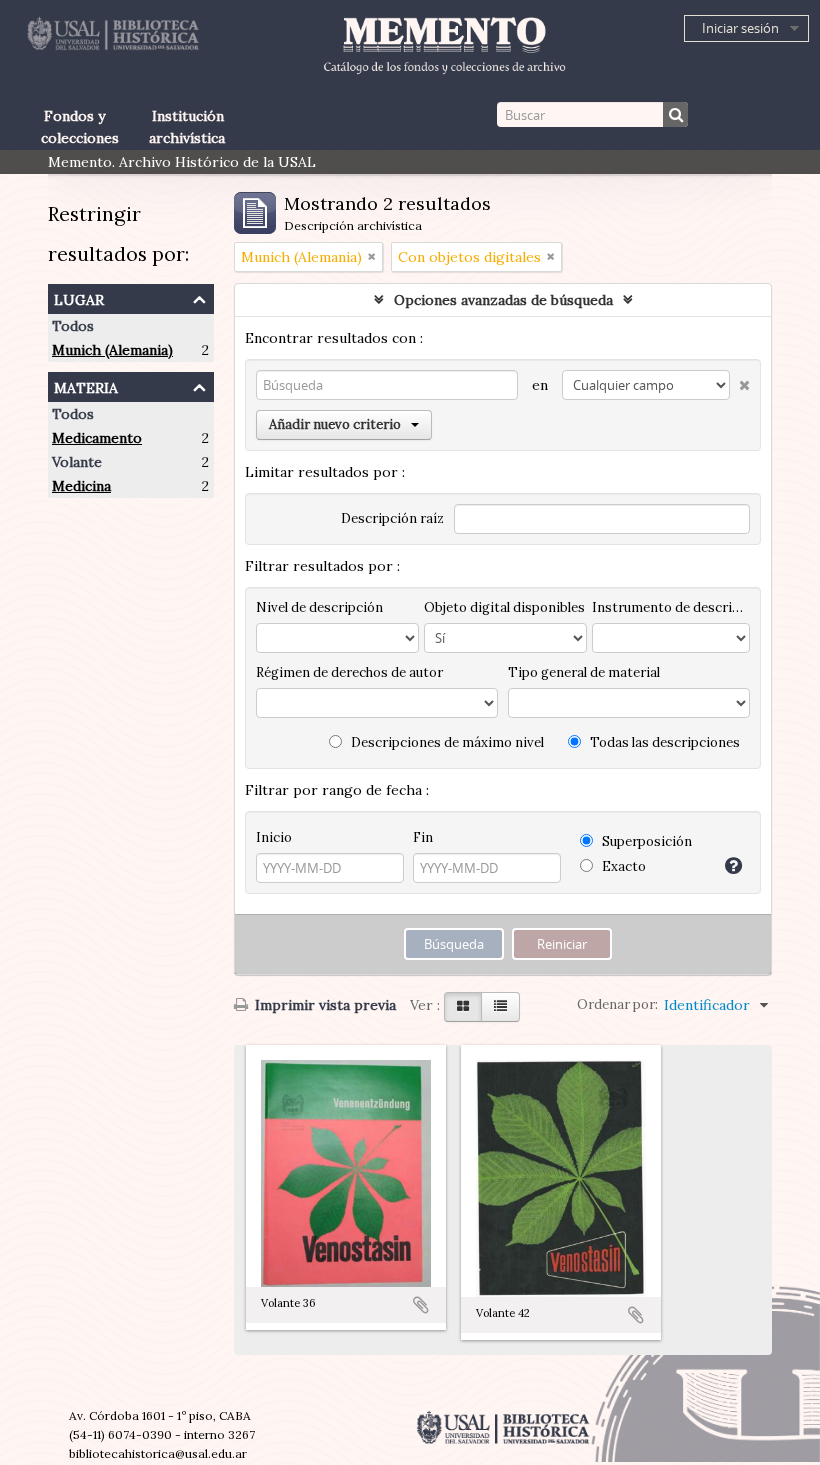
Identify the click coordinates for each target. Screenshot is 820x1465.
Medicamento (97, 438)
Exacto (622, 866)
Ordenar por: (617, 1004)
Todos (73, 326)
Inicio (274, 837)
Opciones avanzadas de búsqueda (503, 300)
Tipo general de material (584, 672)
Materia (86, 385)
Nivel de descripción (319, 607)
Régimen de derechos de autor (349, 672)
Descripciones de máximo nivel (446, 742)
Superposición (645, 841)
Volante (77, 462)
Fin (423, 837)
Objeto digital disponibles (504, 607)
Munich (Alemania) (112, 350)
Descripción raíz (392, 518)
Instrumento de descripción (671, 607)
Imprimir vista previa (323, 1005)
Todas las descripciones (663, 742)
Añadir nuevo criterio (335, 424)
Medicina (81, 486)
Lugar (79, 297)
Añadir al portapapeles (421, 1305)
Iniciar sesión (740, 28)
